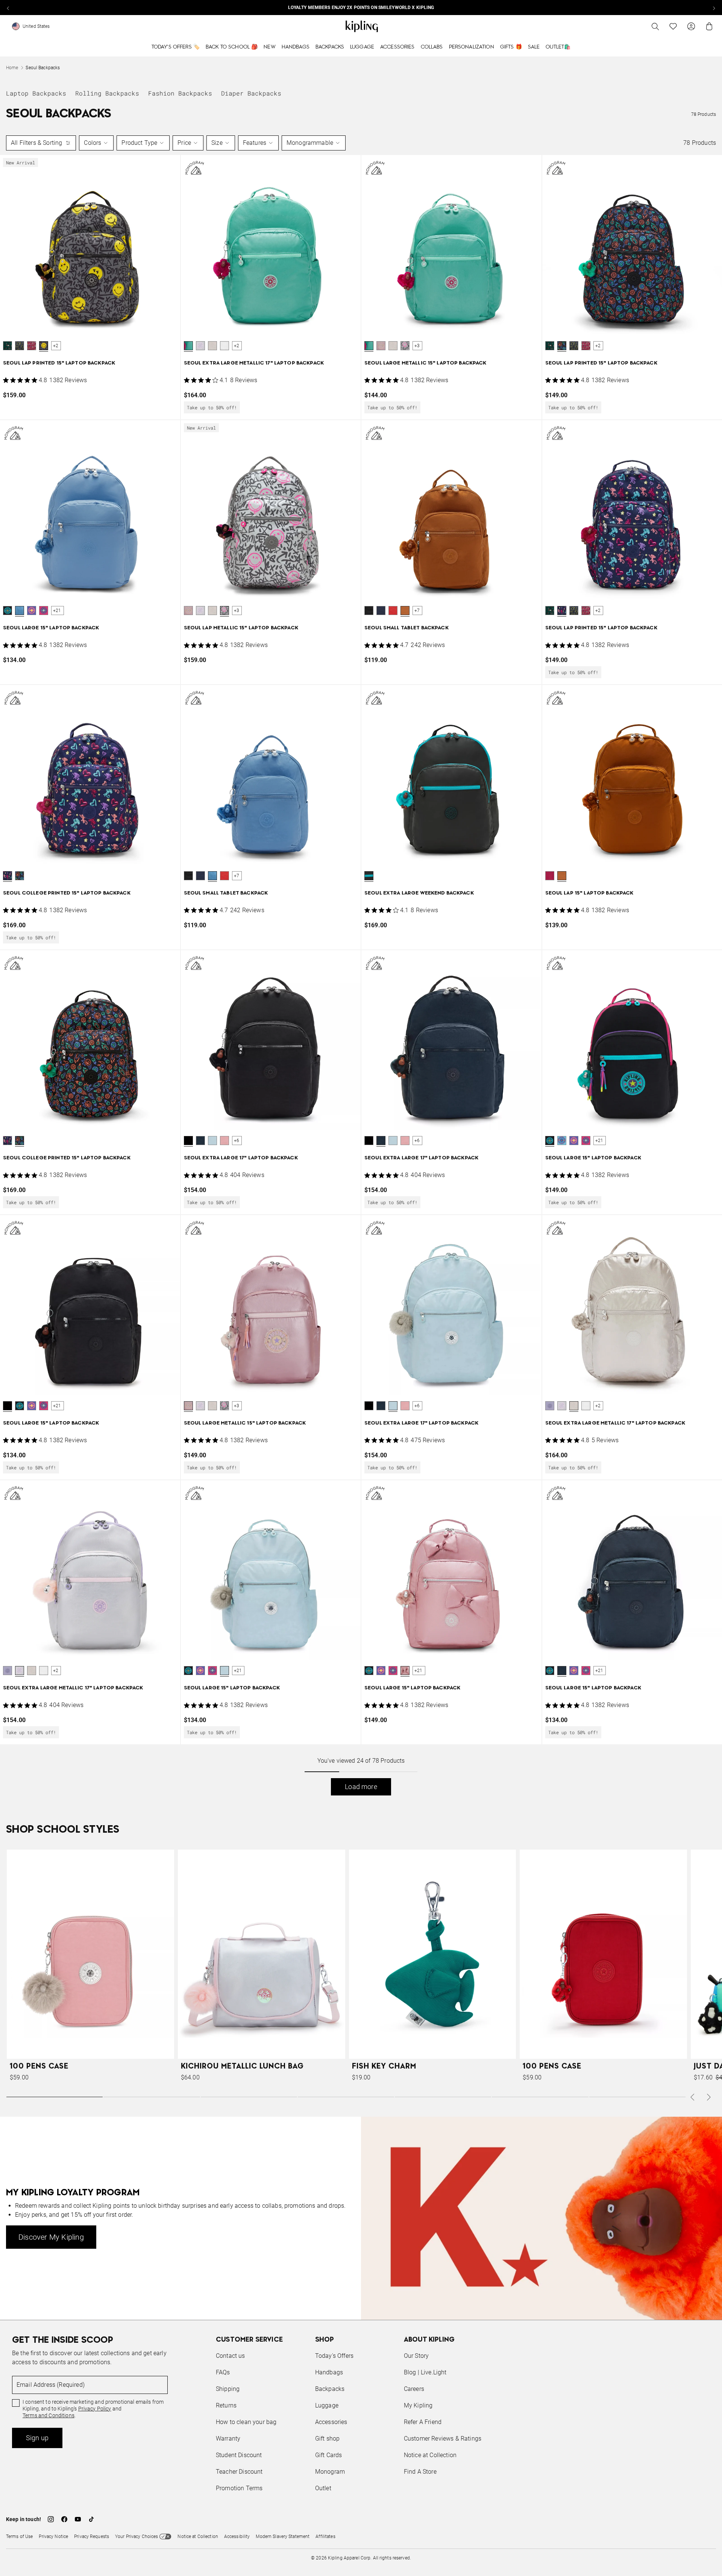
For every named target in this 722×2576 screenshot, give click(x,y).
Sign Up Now (402, 1345)
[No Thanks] (487, 1216)
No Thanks (464, 1345)
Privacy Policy (423, 1317)
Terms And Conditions (411, 1324)
